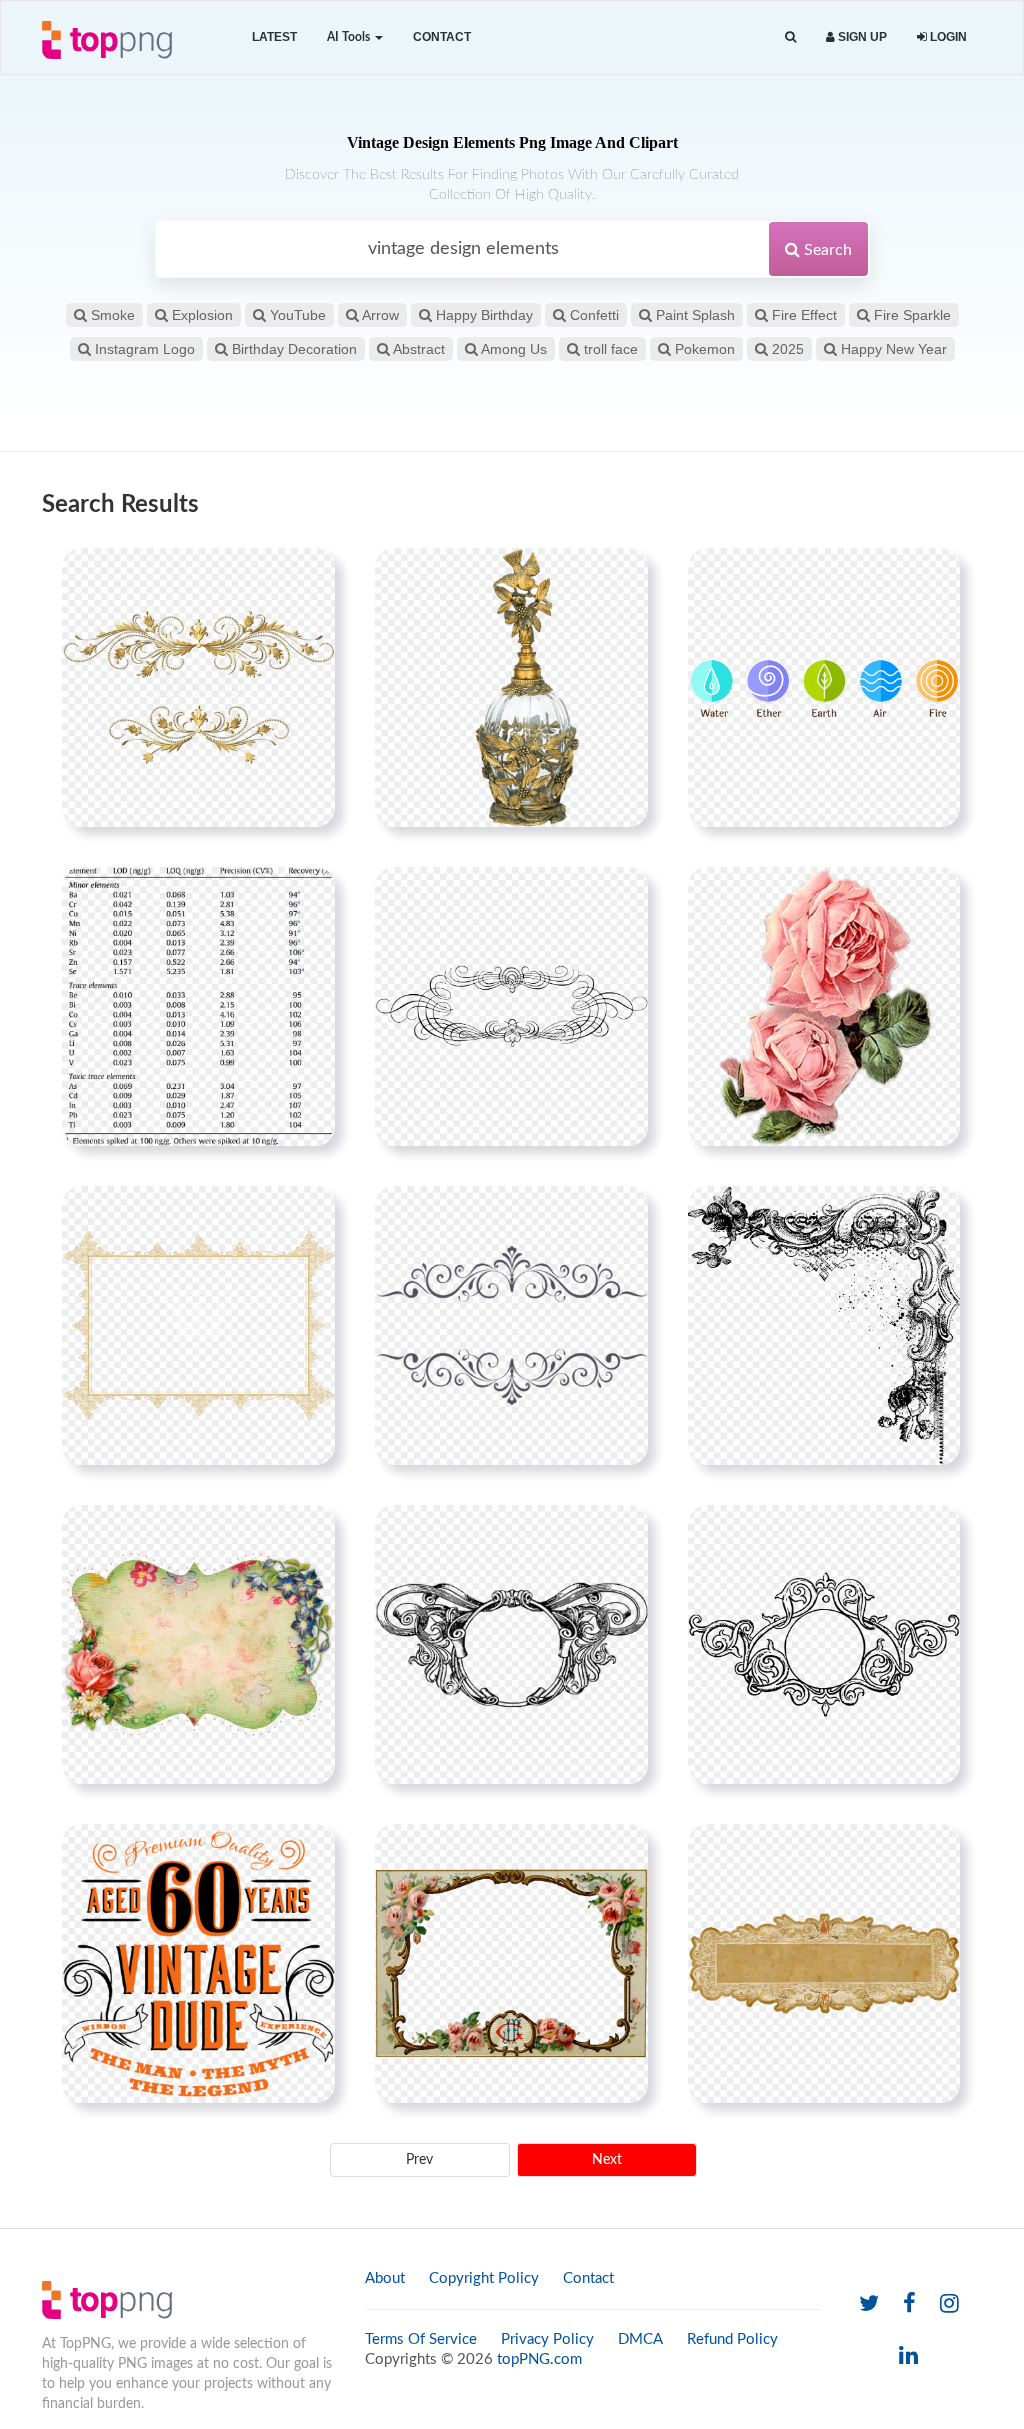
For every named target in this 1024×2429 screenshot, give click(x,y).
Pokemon (703, 349)
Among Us (512, 349)
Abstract (417, 349)
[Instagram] (949, 2304)
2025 (786, 349)
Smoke (111, 315)
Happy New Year (892, 349)
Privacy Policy (547, 2339)
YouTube (296, 315)
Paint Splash (693, 315)
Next (607, 2160)
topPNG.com (539, 2359)
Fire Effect (802, 315)
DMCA (640, 2339)
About (385, 2278)
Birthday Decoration (292, 349)
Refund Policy (732, 2339)
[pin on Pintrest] (308, 575)
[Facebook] (909, 2304)
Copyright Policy (484, 2278)
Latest (274, 37)
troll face (609, 349)
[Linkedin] (908, 2356)
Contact (442, 37)
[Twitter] (869, 2304)
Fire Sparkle (910, 315)
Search (826, 250)
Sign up (861, 37)
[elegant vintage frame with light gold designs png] (198, 1325)
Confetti (592, 315)
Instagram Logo (143, 349)
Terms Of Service (421, 2339)
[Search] (790, 37)
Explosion (200, 315)
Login (947, 37)
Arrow (379, 315)
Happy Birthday (482, 315)
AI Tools (350, 37)
